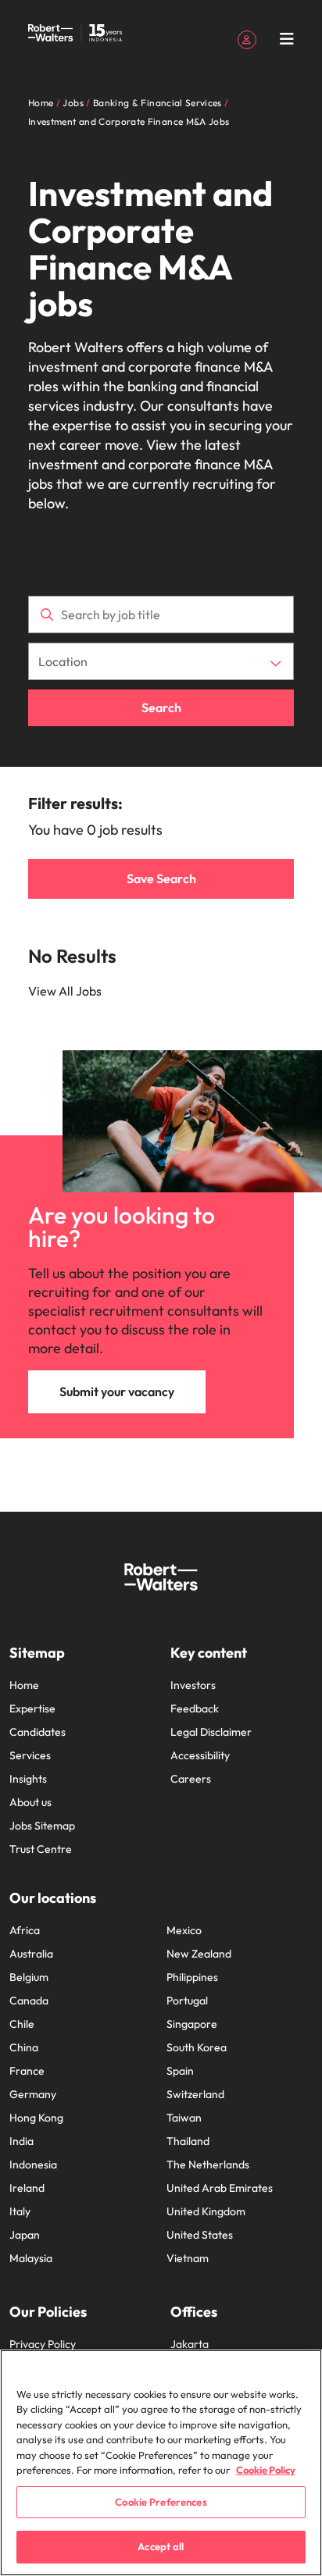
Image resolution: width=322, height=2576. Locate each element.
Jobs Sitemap (42, 1826)
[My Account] (247, 38)
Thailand (188, 2141)
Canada (29, 2001)
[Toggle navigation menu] (287, 39)
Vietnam (188, 2258)
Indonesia (33, 2164)
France (27, 2071)
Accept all (161, 2546)
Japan (25, 2235)
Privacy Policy (43, 2344)
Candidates (38, 1732)
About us (30, 1802)
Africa (25, 1930)
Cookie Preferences (161, 2502)
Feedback (195, 1708)
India (21, 2141)
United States (200, 2235)
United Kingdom (206, 2211)
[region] (161, 2463)
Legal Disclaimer (211, 1732)
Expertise (32, 1708)
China (24, 2047)
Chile (22, 2024)
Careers (191, 1779)
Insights (28, 1779)
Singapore (192, 2024)
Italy (20, 2211)
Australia (31, 1954)
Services (30, 1755)
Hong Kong (36, 2118)
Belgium (29, 1977)
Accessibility (200, 1755)
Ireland (27, 2188)
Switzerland (195, 2094)
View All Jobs (65, 991)
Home (24, 1685)
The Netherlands (208, 2164)
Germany (33, 2094)
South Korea (197, 2047)
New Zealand (199, 1954)
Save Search (161, 878)
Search (161, 707)
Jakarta (190, 2344)
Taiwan (184, 2118)
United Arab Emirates (220, 2188)
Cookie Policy (266, 2470)
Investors (193, 1685)
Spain (180, 2071)
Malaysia (31, 2258)
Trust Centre (41, 1849)
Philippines (192, 1977)
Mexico (184, 1930)
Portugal (187, 2001)
